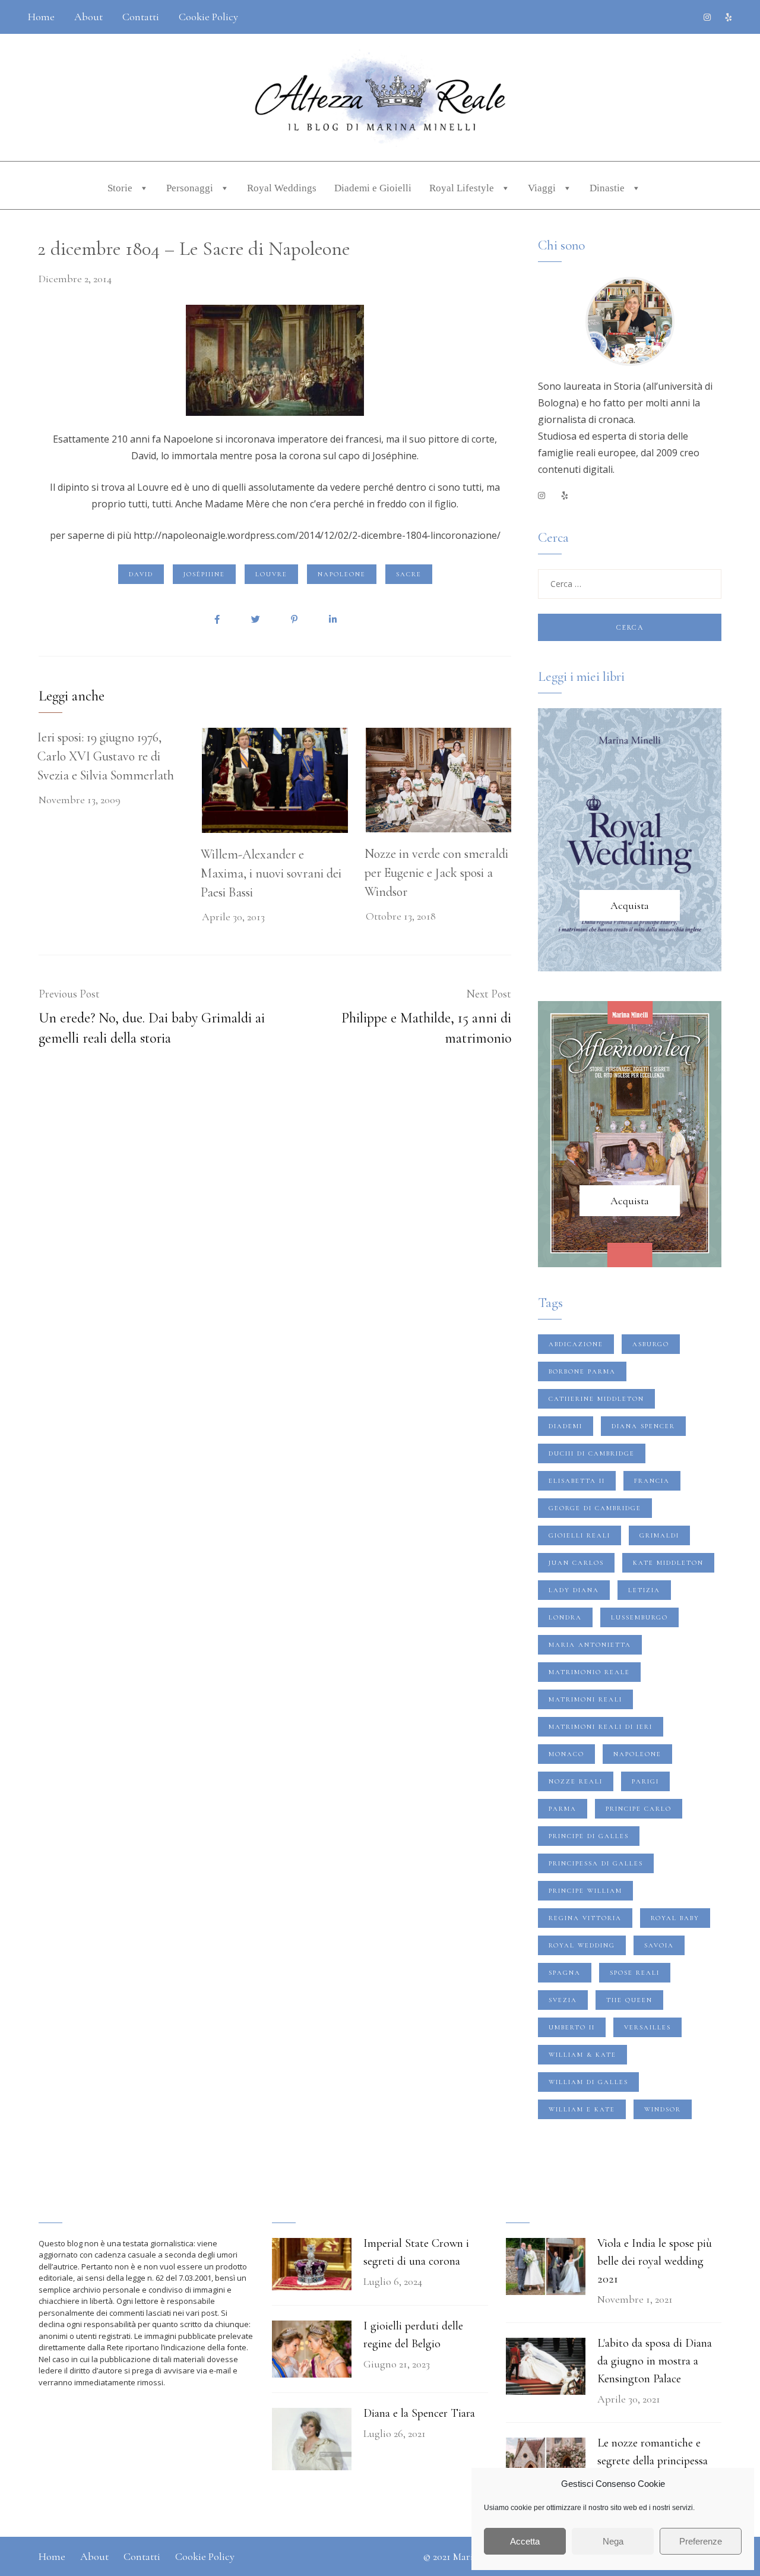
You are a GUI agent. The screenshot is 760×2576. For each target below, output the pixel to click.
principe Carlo (639, 1809)
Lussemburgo (639, 1617)
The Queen (629, 2000)
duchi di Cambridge (592, 1453)
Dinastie (608, 188)
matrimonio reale (589, 1672)
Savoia (659, 1945)
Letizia (644, 1590)
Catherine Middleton (596, 1399)
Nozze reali (576, 1781)
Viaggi (543, 188)
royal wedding (582, 1945)
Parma (563, 1809)
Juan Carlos (576, 1563)
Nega (613, 2541)
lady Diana (574, 1590)
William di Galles (588, 2082)
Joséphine (204, 574)
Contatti (141, 17)
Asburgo (651, 1344)
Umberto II (572, 2027)
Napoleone (342, 574)
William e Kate (582, 2109)
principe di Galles (589, 1836)
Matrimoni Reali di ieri (601, 1727)
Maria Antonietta (590, 1645)
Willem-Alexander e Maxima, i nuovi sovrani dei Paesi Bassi (271, 873)
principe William (585, 1891)
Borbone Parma (582, 1371)
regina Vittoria (585, 1918)
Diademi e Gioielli (373, 188)
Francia (652, 1481)
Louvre (271, 574)
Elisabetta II (577, 1481)
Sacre (409, 574)
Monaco (566, 1754)
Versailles (647, 2027)
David (141, 574)
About (88, 17)
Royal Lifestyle (463, 188)
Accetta (525, 2541)
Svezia (563, 2000)
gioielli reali (579, 1535)
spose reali (635, 1973)
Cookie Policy (208, 17)
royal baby (675, 1918)
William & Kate (582, 2055)
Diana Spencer (643, 1426)
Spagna (565, 1973)
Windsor (663, 2109)
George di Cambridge (595, 1508)
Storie (121, 188)
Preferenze (701, 2541)
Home (41, 17)
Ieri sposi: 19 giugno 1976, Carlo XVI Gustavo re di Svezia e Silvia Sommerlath (106, 756)
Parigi (645, 1781)
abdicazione (576, 1344)
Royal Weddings (282, 188)
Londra (565, 1617)
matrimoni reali (585, 1699)
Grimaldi (659, 1535)
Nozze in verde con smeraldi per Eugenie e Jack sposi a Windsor (436, 873)
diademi (566, 1426)
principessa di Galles (596, 1863)
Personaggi (191, 188)
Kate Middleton (668, 1563)
